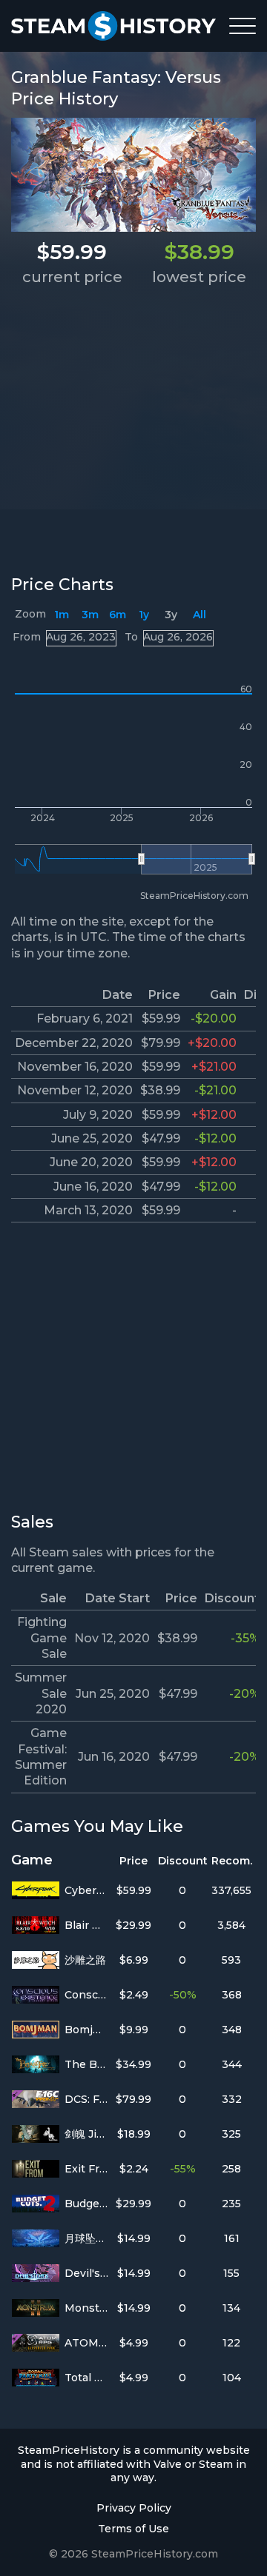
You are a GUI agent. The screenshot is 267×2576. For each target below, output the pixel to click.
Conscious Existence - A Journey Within (86, 1995)
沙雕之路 (85, 1960)
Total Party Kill (86, 2378)
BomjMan (86, 2030)
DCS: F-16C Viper (86, 2099)
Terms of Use (133, 2529)
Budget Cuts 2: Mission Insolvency (86, 2204)
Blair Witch (86, 1925)
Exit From (86, 2169)
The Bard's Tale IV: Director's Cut (86, 2064)
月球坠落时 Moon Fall (86, 2238)
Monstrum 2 (86, 2308)
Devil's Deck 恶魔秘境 (86, 2273)
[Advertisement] (133, 429)
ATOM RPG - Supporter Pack (86, 2343)
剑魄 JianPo (86, 2134)
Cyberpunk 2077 (86, 1890)
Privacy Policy (134, 2508)
